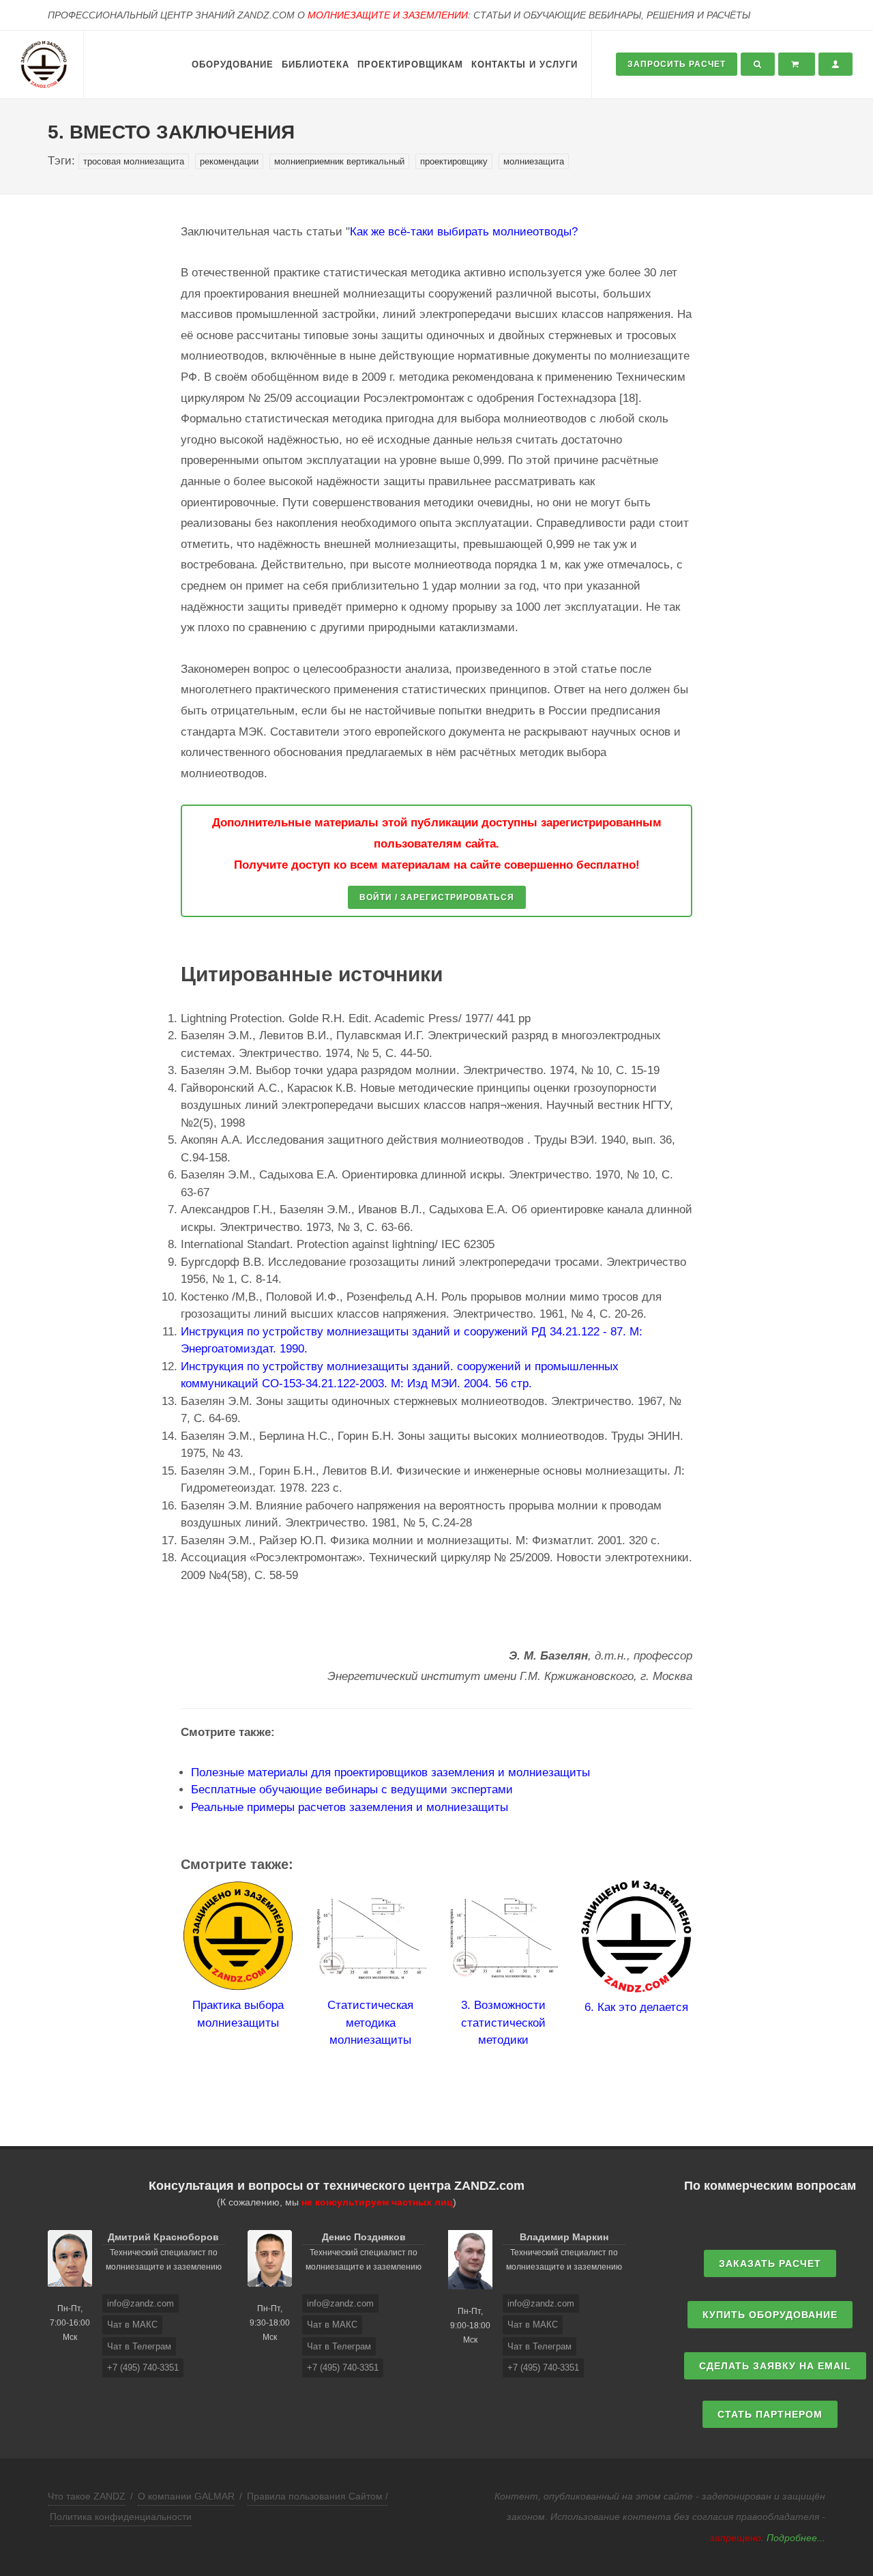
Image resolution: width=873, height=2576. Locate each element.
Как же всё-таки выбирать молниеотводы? (464, 232)
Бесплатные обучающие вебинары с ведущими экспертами (352, 1790)
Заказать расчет (770, 2263)
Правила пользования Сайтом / (317, 2496)
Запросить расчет (677, 64)
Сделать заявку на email (775, 2366)
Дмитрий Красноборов (163, 2237)
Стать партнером (770, 2414)
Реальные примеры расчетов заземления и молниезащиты (350, 1807)
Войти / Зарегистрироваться (437, 897)
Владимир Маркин (564, 2237)
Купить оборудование (770, 2315)
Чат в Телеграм (139, 2346)
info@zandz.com (140, 2303)
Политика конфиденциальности (121, 2517)
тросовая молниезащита (134, 161)
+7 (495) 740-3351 (143, 2368)
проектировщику (454, 161)
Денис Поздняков (364, 2237)
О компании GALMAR (186, 2496)
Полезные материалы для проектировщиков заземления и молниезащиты (390, 1772)
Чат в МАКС (132, 2325)
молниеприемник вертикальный (339, 161)
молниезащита (534, 161)
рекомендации (229, 161)
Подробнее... (796, 2538)
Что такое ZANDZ (87, 2496)
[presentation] (168, 1990)
